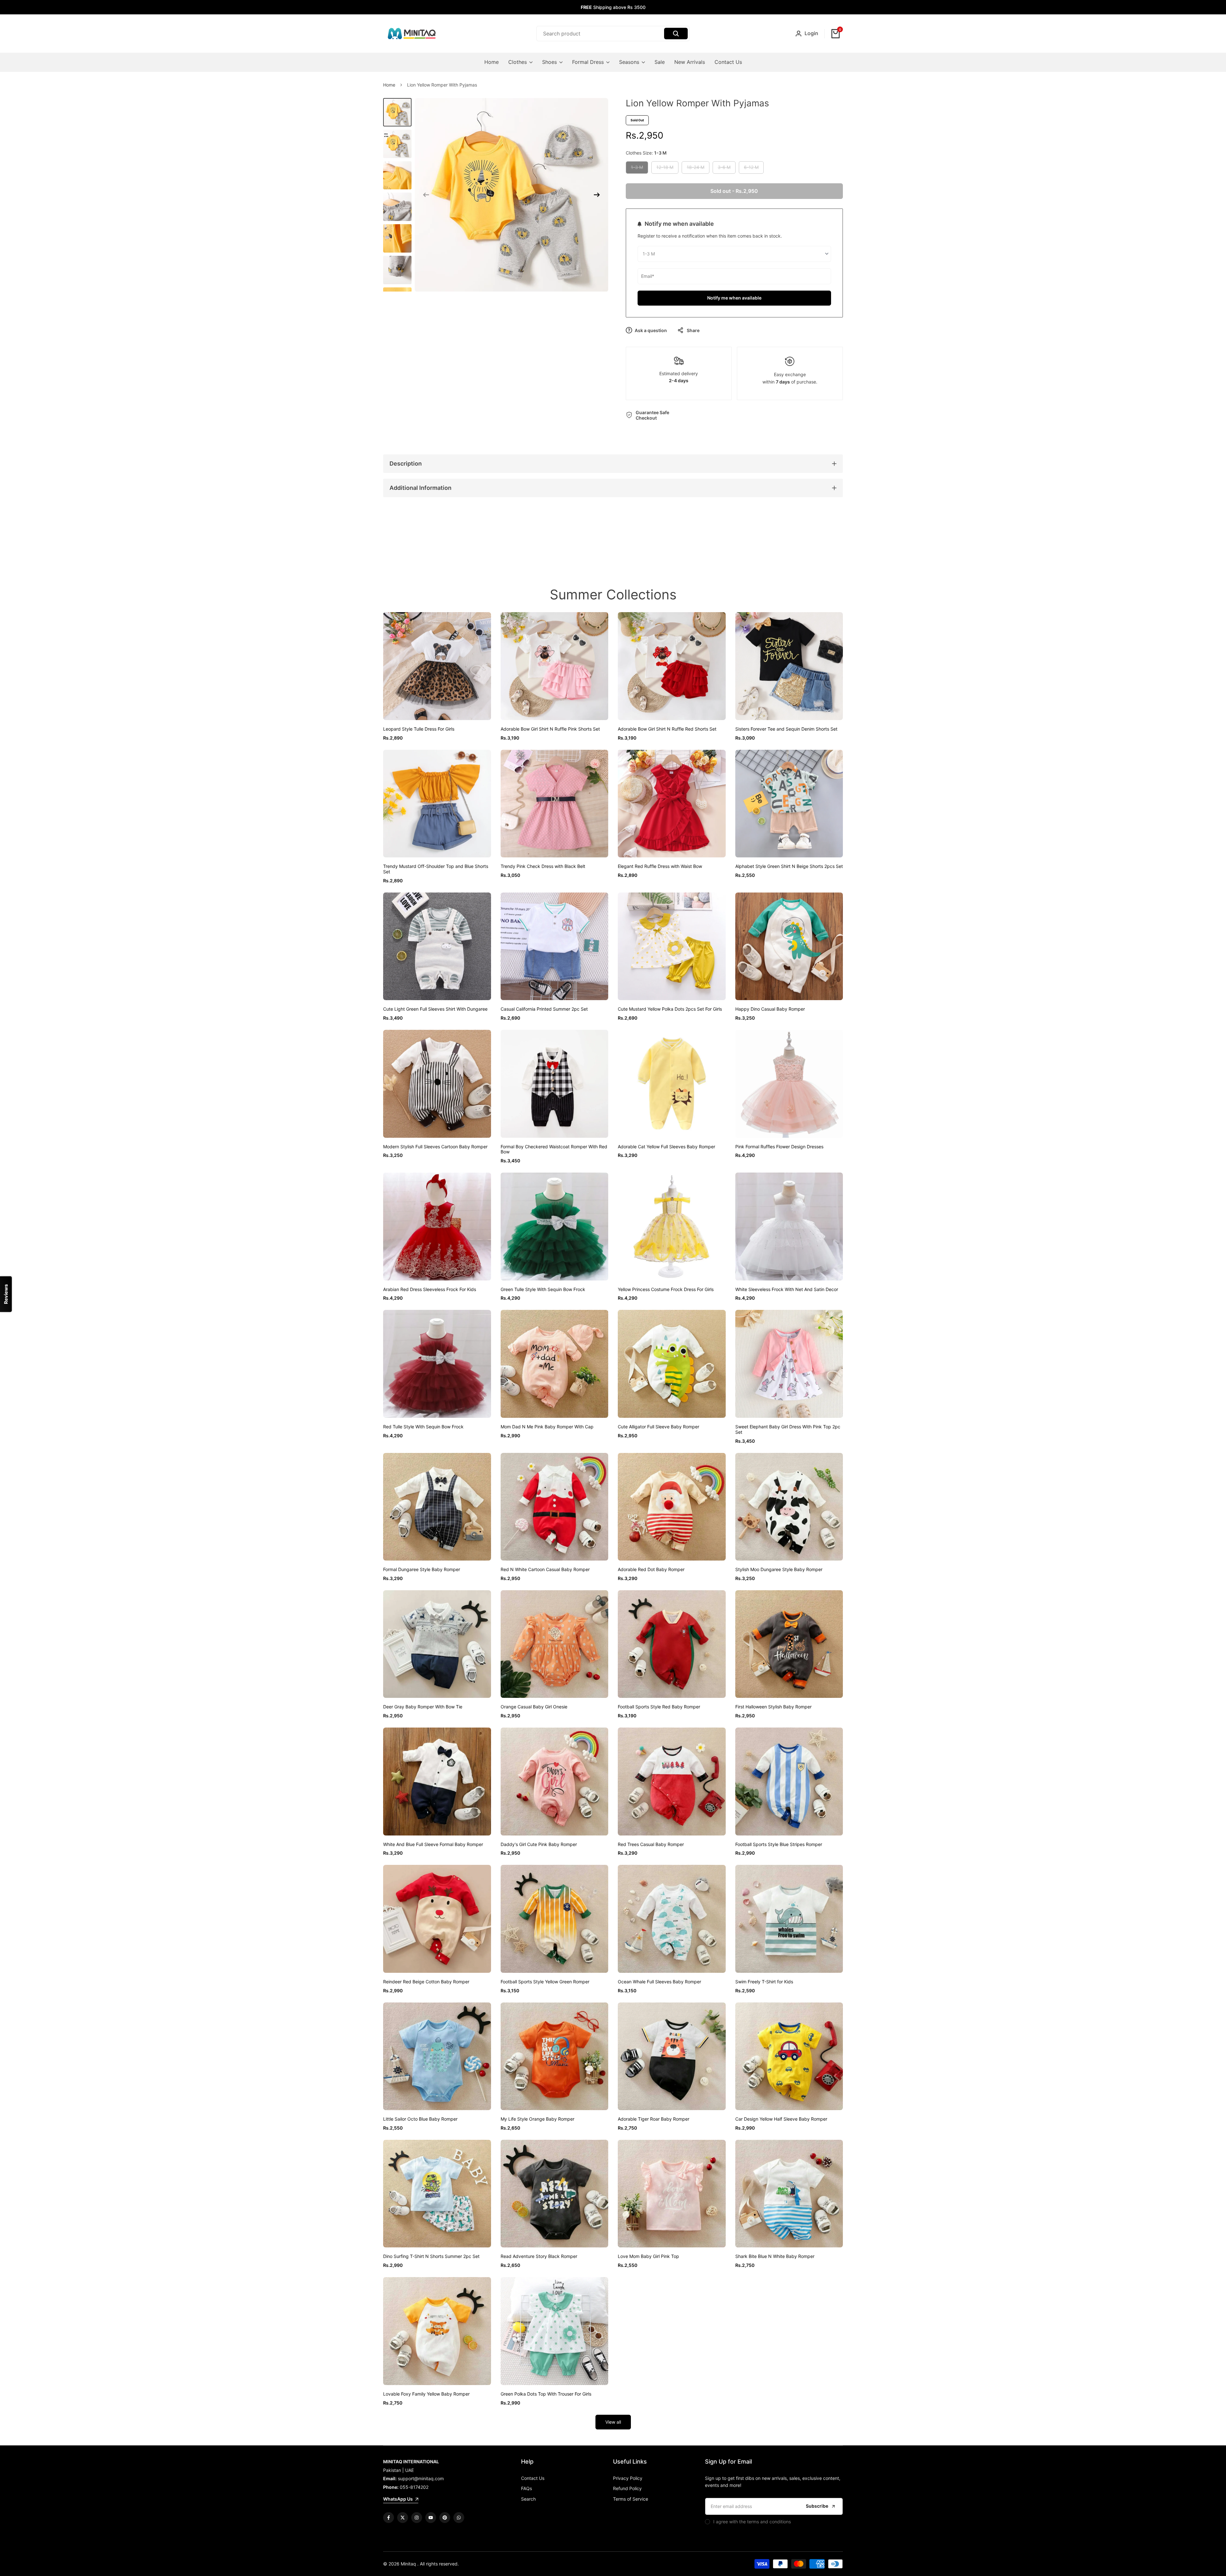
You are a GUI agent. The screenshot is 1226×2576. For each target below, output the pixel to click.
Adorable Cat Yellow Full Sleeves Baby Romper (666, 1147)
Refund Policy (627, 2488)
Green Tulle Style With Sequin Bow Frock (543, 1289)
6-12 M (751, 169)
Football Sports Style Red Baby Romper (659, 1707)
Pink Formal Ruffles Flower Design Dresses (779, 1147)
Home (389, 85)
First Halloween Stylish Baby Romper (773, 1707)
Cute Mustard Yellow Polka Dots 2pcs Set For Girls (670, 1009)
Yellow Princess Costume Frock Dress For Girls (666, 1289)
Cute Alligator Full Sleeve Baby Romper (658, 1427)
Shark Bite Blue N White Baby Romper (775, 2256)
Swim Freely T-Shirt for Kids (764, 1982)
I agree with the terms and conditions (752, 2522)
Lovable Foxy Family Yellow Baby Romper (426, 2394)
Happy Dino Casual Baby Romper (770, 1009)
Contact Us (533, 2478)
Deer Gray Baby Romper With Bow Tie (423, 1707)
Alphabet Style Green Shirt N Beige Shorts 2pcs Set (789, 866)
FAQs (526, 2488)
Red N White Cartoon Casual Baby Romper (545, 1569)
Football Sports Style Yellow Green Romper (545, 1982)
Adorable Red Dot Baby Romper (651, 1569)
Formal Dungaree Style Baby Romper (422, 1569)
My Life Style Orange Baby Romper (537, 2119)
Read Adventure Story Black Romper (539, 2256)
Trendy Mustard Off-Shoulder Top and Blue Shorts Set (436, 869)
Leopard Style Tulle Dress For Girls (419, 729)
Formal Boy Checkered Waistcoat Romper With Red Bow (554, 1149)
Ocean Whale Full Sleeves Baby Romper (659, 1982)
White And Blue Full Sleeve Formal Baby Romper (433, 1844)
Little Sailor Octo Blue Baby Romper (420, 2119)
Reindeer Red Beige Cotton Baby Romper (426, 1982)
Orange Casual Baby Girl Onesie (534, 1707)
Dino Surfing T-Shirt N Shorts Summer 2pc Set (431, 2256)
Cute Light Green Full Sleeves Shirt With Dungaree (435, 1009)
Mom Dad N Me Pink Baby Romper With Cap (547, 1427)
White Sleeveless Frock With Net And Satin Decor (787, 1289)
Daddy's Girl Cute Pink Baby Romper (539, 1844)
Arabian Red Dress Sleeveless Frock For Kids (430, 1289)
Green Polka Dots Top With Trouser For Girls (546, 2394)
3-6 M (725, 169)
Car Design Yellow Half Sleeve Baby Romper (781, 2119)
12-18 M (665, 169)
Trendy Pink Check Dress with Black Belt (543, 866)
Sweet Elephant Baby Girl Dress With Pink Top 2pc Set (788, 1429)
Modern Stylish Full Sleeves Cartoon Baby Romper (435, 1147)
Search (528, 2499)
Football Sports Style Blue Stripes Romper (779, 1844)
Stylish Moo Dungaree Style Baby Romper (779, 1569)
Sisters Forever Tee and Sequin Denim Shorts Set (786, 729)
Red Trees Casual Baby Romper (651, 1844)
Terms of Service (631, 2499)
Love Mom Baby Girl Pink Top (648, 2256)
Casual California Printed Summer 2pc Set (544, 1009)
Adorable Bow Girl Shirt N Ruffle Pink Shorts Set (550, 729)
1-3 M (638, 169)
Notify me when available (734, 298)
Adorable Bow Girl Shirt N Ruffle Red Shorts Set (667, 729)
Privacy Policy (628, 2478)
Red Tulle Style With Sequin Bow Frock (423, 1427)
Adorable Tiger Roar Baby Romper (654, 2119)
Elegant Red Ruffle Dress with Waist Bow (660, 866)
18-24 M (695, 169)
